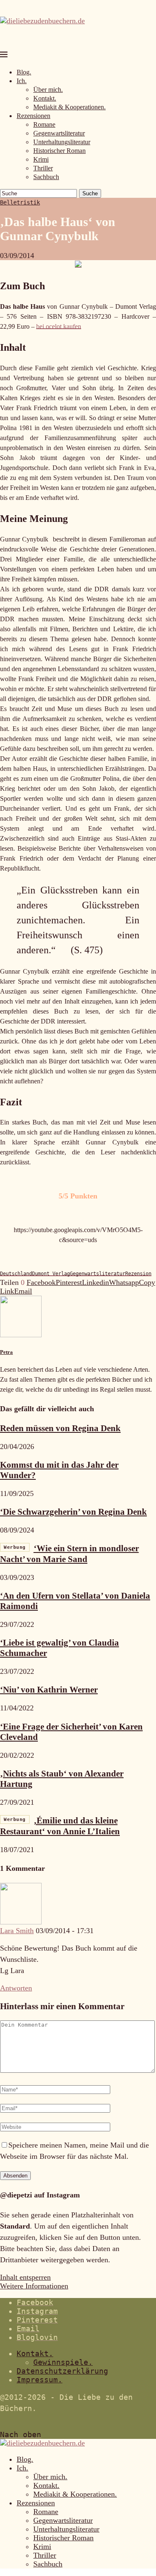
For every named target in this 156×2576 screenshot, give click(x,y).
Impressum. (40, 2380)
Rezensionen (33, 116)
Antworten (16, 1988)
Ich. (22, 81)
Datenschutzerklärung (62, 2371)
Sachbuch (46, 177)
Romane (44, 124)
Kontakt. (45, 98)
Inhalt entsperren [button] (25, 2277)
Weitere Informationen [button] (34, 2286)
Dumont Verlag (51, 1274)
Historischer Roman (59, 151)
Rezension (138, 1274)
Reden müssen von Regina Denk (60, 1428)
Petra (6, 1352)
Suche (90, 193)
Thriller (43, 168)
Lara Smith (17, 1931)
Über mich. (48, 90)
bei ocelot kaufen (59, 326)
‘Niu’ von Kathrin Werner (49, 1690)
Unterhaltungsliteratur (62, 142)
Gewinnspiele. (63, 2362)
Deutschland (16, 1274)
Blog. (24, 72)
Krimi (41, 159)
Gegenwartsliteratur (59, 133)
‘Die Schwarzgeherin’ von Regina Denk (73, 1512)
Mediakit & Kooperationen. (69, 107)
